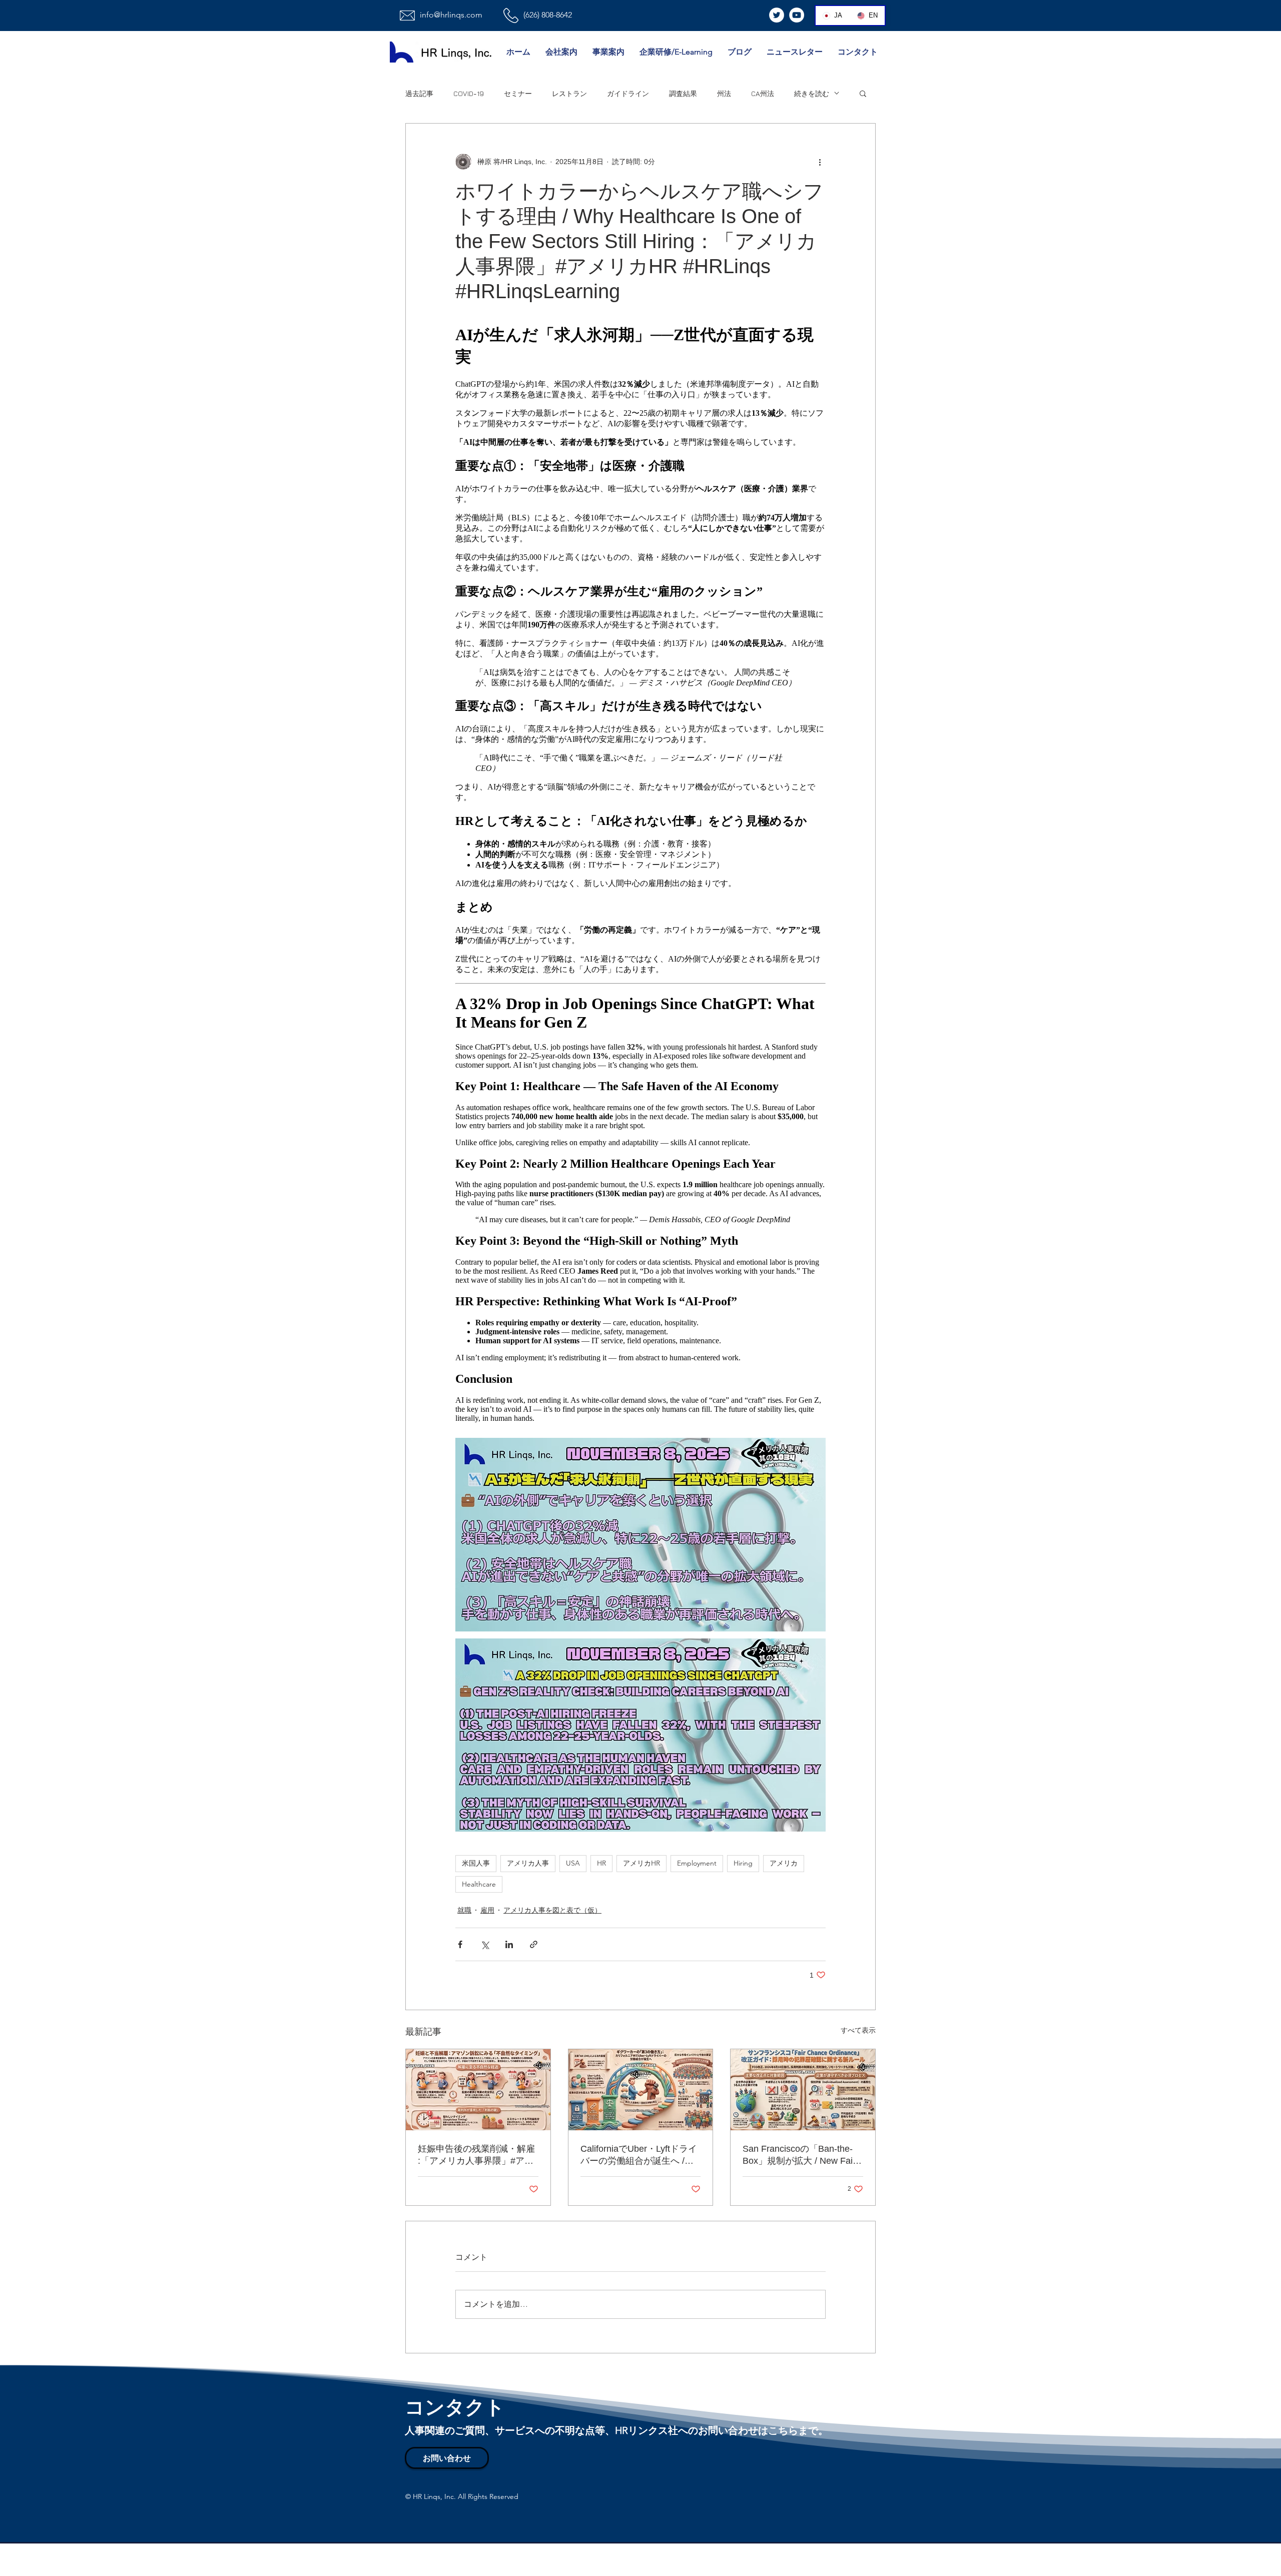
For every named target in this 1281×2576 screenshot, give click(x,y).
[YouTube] (797, 15)
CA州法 (763, 93)
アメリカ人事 (528, 1863)
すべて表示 (858, 2030)
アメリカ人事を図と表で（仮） (552, 1910)
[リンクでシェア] (534, 1944)
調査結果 (683, 93)
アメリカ (784, 1863)
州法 (724, 93)
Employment (697, 1863)
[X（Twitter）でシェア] (485, 1944)
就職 (464, 1910)
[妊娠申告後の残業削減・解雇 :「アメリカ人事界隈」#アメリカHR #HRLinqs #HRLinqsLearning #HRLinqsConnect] (478, 2090)
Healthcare (479, 1884)
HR (601, 1863)
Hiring (743, 1863)
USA (573, 1863)
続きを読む (812, 93)
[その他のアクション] (820, 162)
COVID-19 (469, 93)
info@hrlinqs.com (451, 15)
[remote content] (640, 872)
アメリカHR (642, 1863)
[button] (863, 93)
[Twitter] (777, 15)
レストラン (569, 93)
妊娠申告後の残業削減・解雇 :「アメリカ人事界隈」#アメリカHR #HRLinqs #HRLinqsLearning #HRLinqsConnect (476, 2155)
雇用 (487, 1910)
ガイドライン (628, 93)
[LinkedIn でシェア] (509, 1944)
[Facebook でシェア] (460, 1944)
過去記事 (419, 93)
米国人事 (476, 1863)
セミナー (518, 93)
